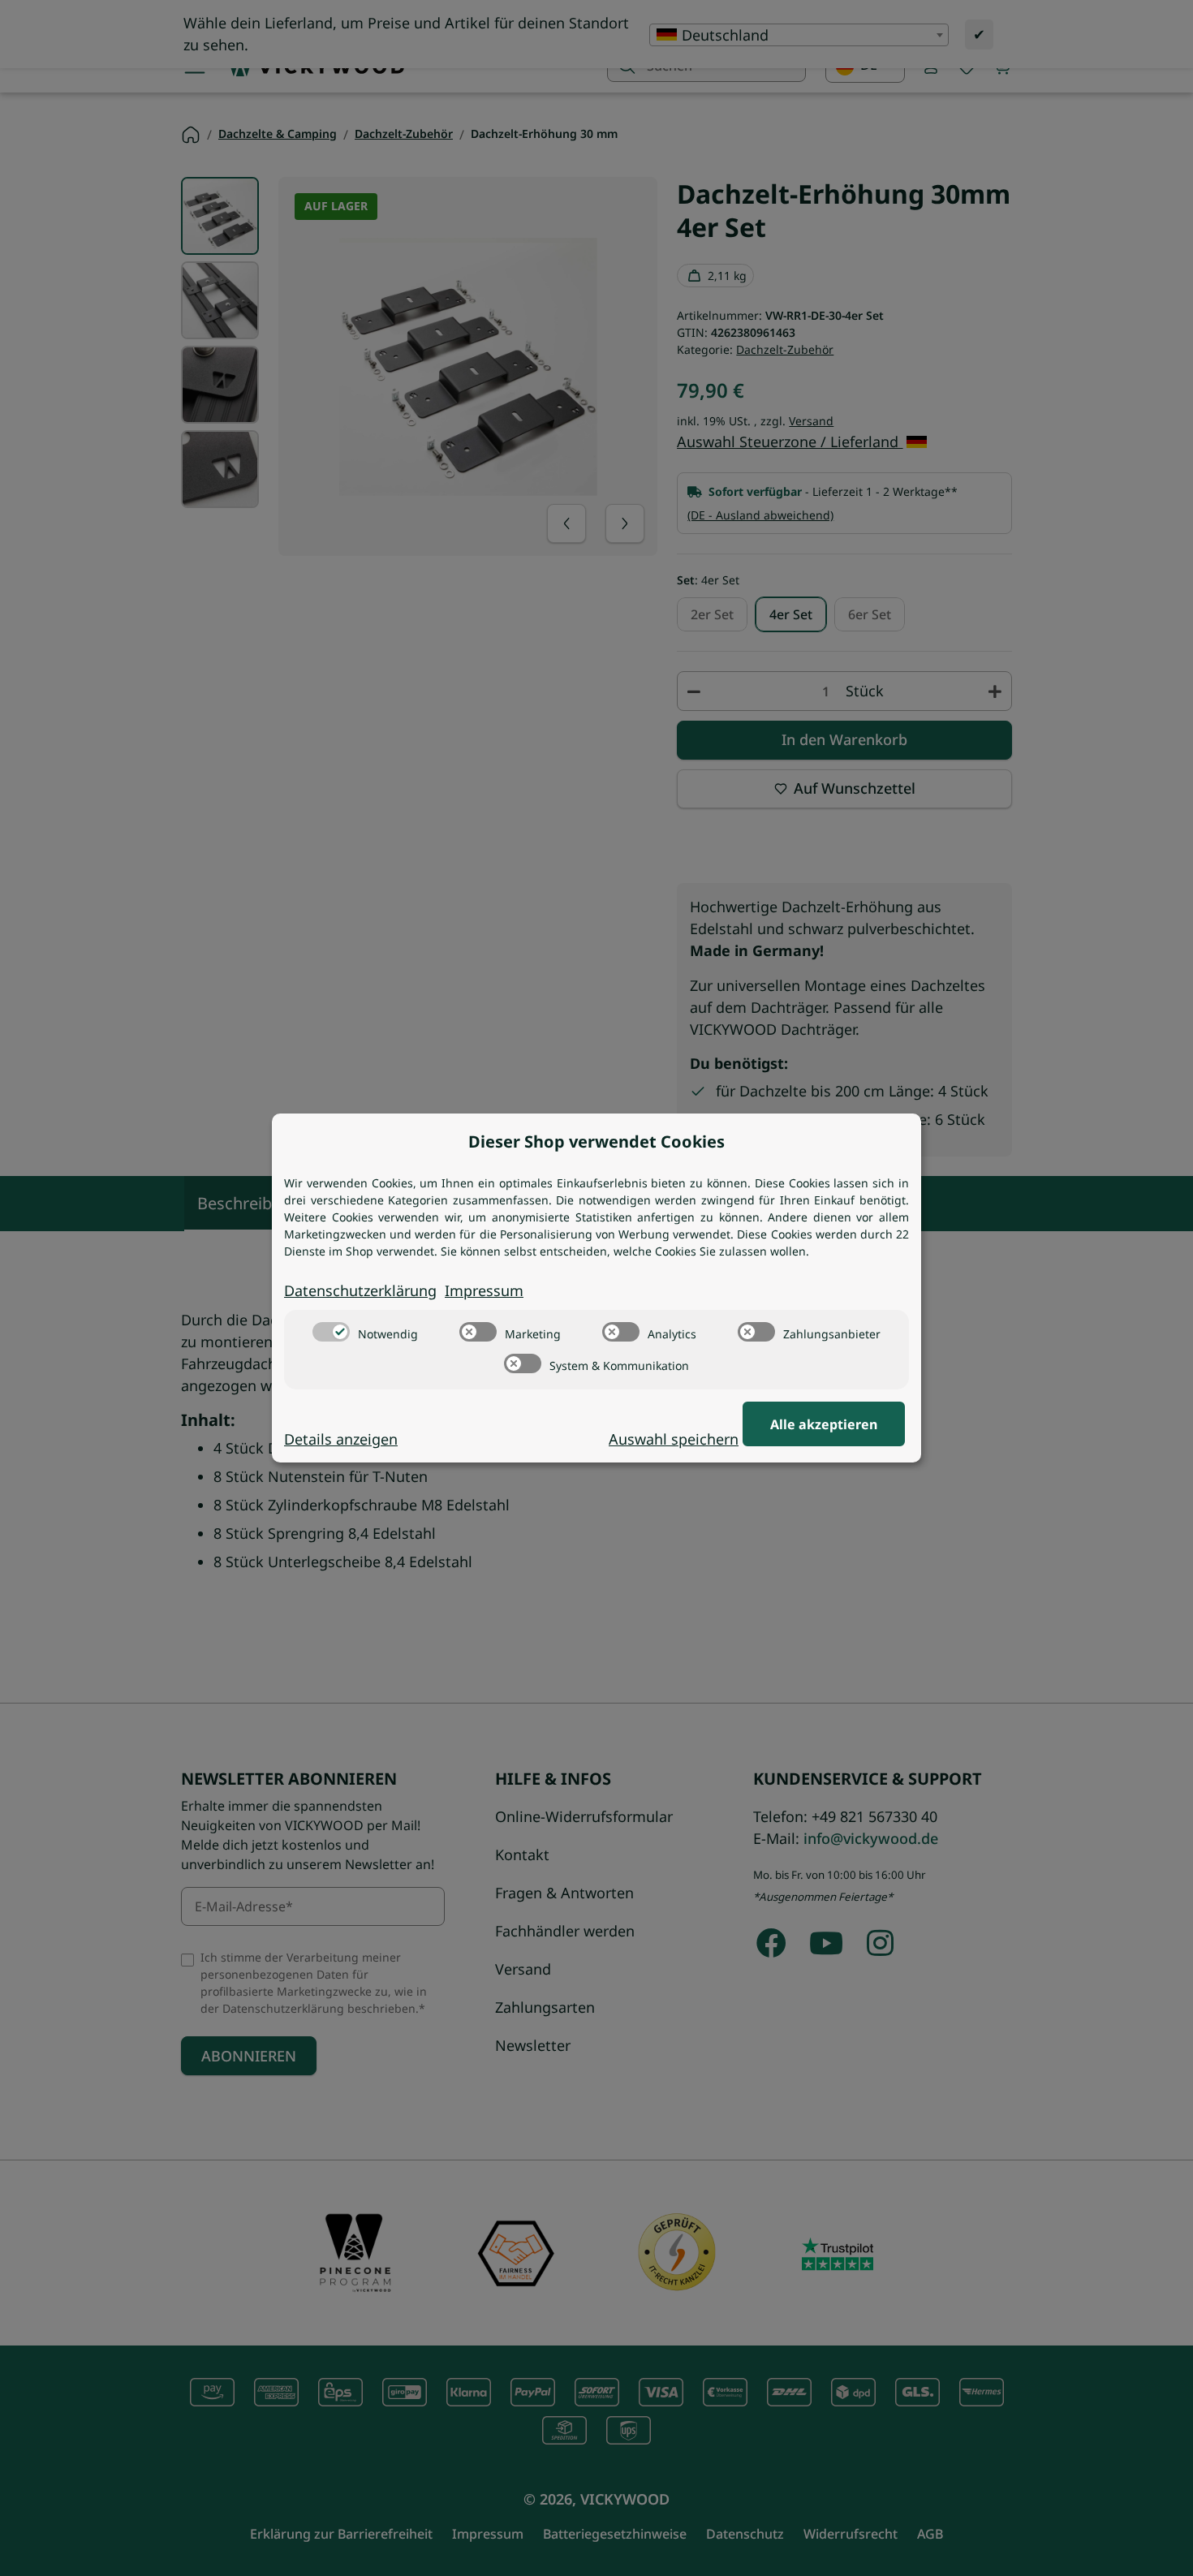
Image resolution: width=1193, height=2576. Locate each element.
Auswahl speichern (674, 1439)
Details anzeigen (341, 1439)
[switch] (331, 1332)
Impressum (484, 1290)
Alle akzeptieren (824, 1424)
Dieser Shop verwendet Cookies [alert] (596, 1142)
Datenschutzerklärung (360, 1290)
